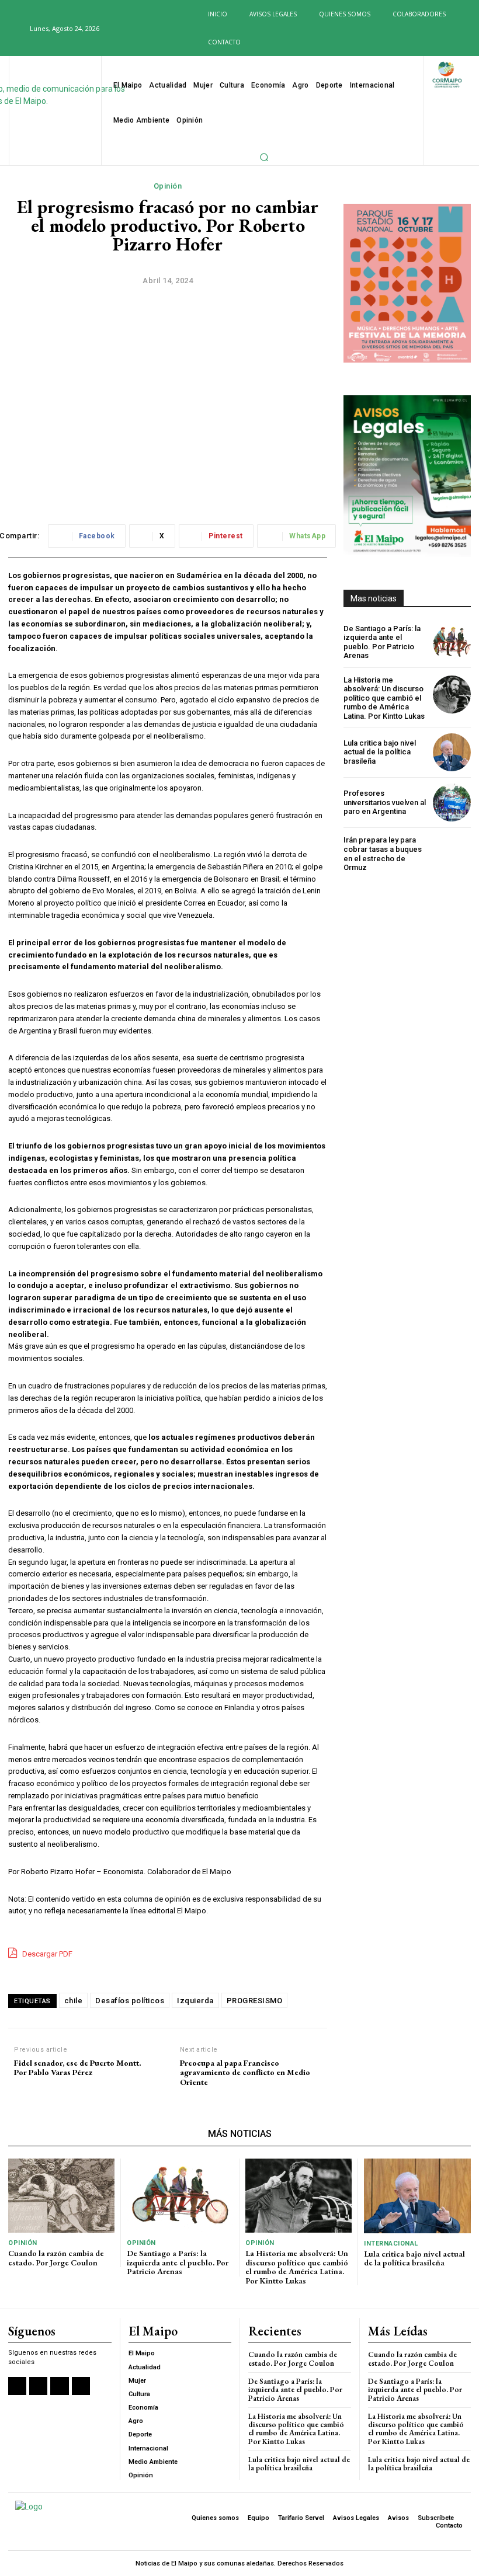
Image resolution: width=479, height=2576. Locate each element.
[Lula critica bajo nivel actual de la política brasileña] (452, 752)
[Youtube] (170, 29)
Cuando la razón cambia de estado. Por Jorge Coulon (56, 2258)
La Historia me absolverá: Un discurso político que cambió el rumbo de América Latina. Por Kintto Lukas (384, 698)
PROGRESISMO (255, 2001)
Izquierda (195, 2001)
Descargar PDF (46, 1954)
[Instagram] (132, 29)
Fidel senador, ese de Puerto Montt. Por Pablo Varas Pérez (78, 2068)
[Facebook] (113, 29)
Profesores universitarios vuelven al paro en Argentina (385, 802)
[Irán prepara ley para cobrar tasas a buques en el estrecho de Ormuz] (452, 854)
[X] (151, 29)
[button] (14, 28)
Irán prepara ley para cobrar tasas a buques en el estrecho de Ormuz (383, 854)
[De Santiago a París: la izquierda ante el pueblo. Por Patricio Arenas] (452, 642)
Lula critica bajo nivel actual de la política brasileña (380, 752)
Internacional (391, 2243)
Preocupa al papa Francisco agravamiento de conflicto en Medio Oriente (245, 2073)
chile (74, 2001)
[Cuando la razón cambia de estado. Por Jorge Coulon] (61, 2196)
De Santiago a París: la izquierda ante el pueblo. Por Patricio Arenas (382, 642)
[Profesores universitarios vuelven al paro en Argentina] (452, 803)
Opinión (168, 186)
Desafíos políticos (130, 2001)
